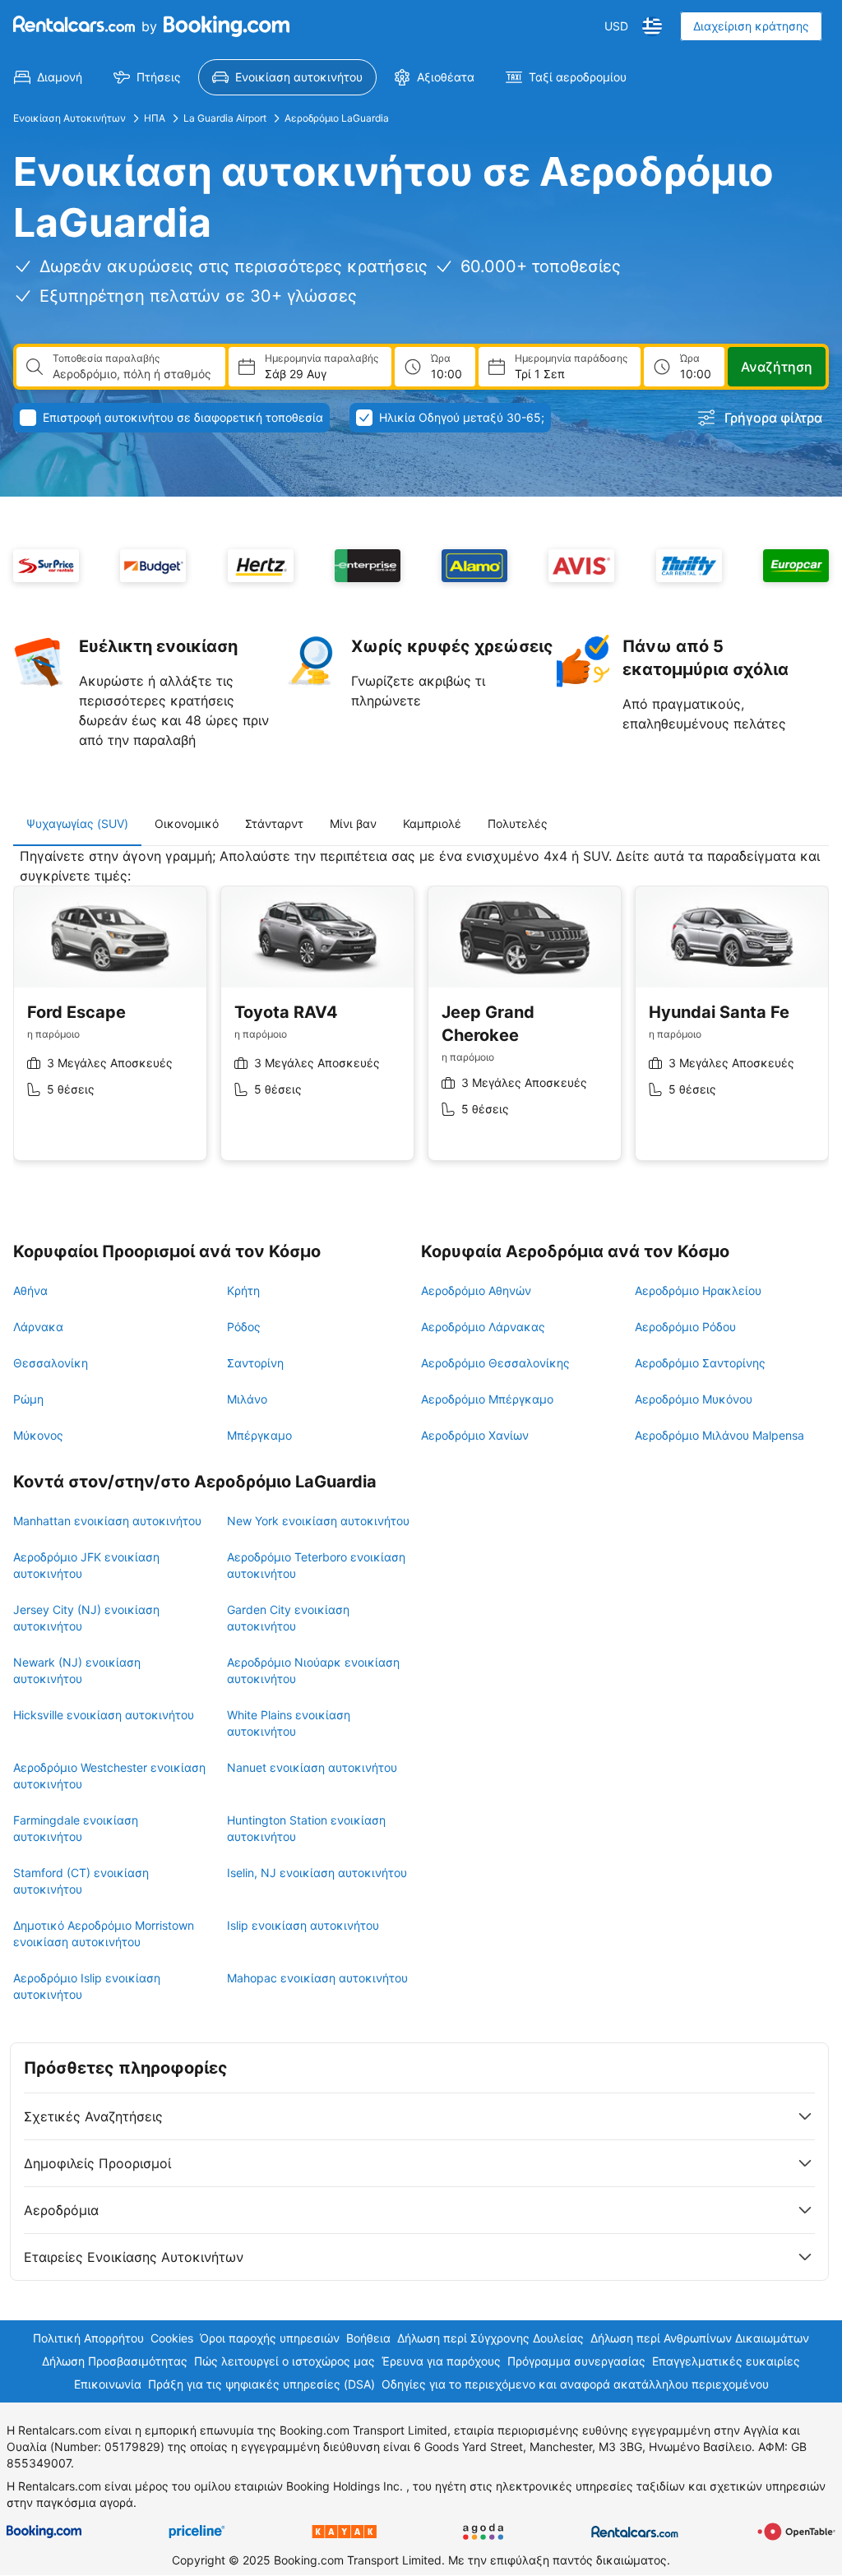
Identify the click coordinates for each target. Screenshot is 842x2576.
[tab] (77, 824)
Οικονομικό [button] (187, 823)
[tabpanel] (421, 1017)
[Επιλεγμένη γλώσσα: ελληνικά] (652, 26)
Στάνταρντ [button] (274, 823)
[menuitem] (48, 77)
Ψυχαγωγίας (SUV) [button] (77, 823)
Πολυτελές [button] (518, 823)
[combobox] (132, 374)
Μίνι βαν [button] (353, 823)
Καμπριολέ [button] (432, 823)
